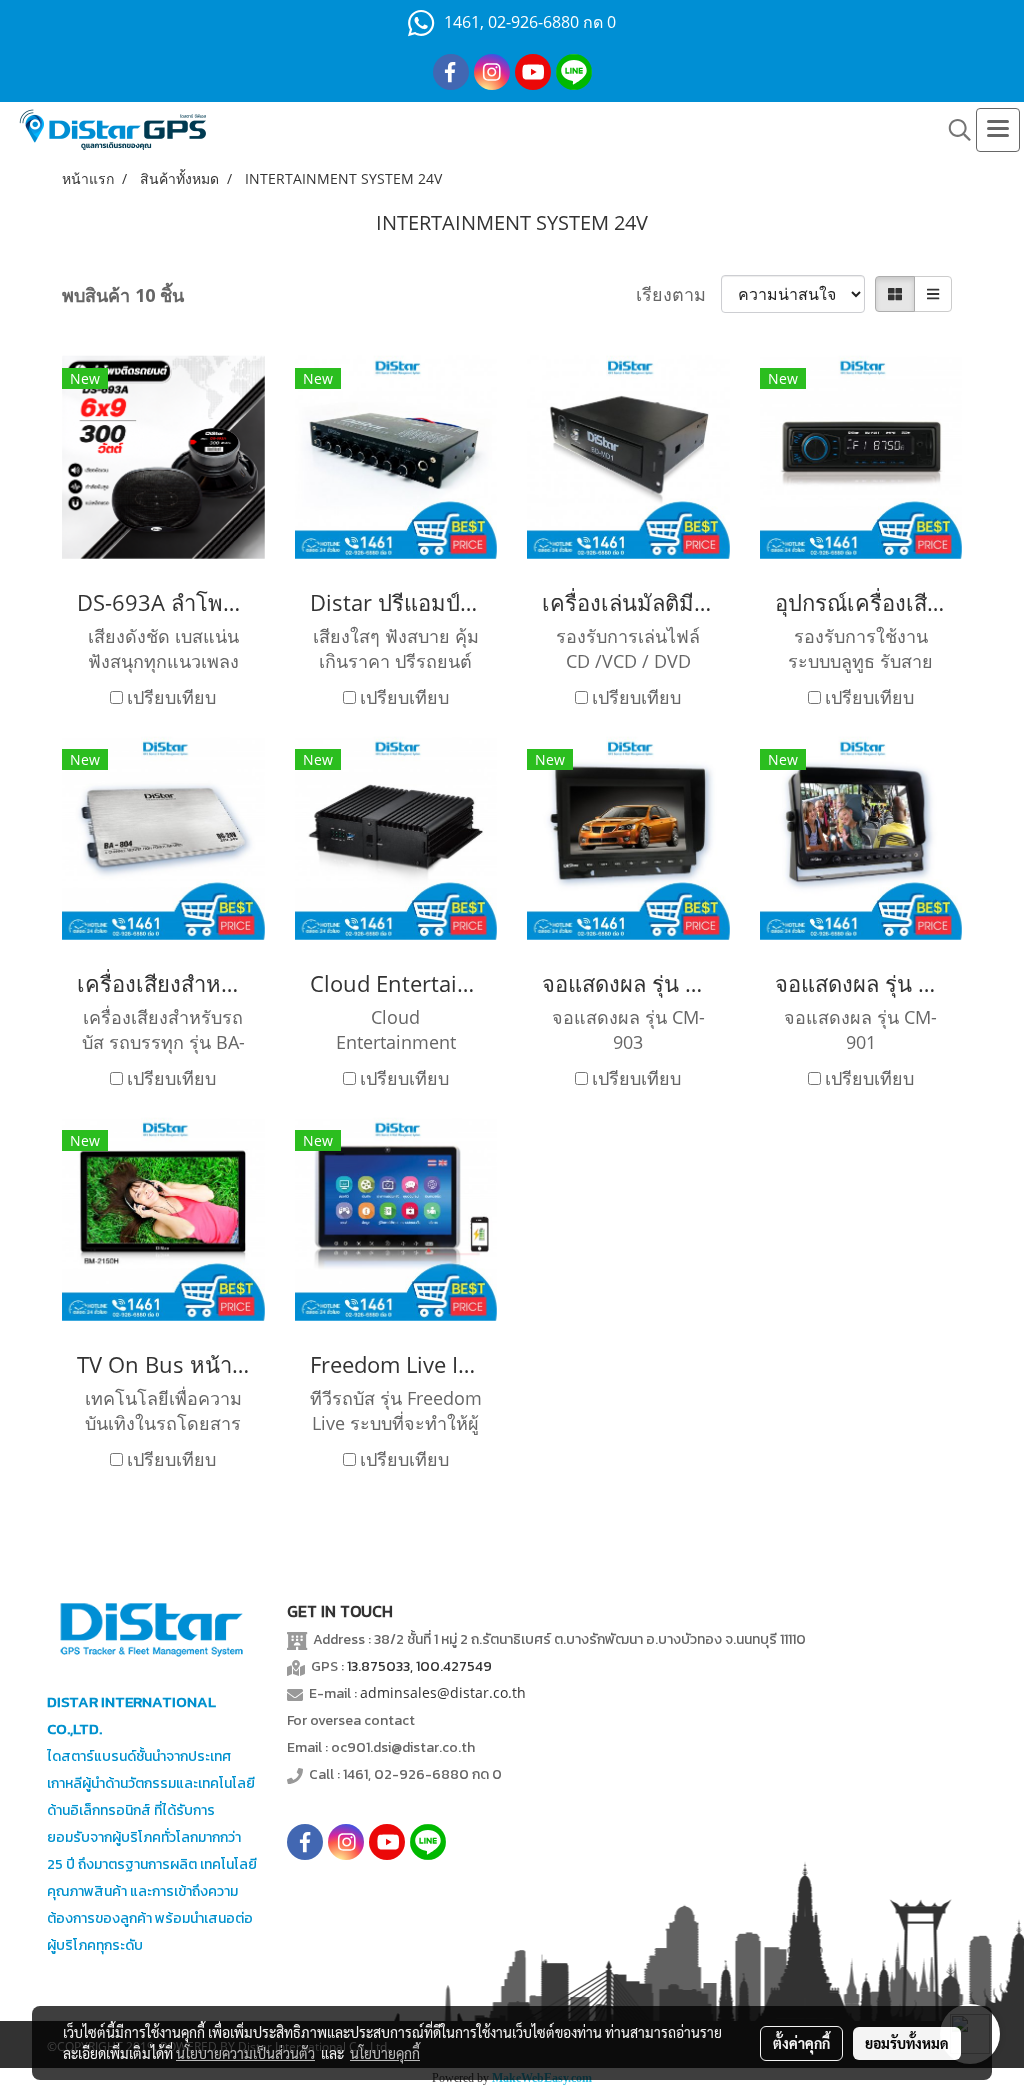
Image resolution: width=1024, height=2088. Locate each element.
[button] (953, 130)
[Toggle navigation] (998, 130)
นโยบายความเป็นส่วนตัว (245, 2053)
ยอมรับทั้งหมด (907, 2043)
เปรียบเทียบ (171, 697)
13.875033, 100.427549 (419, 1666)
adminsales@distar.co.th (443, 1692)
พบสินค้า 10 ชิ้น (123, 295)
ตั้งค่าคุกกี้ (801, 2043)
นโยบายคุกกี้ (385, 2053)
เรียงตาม (678, 294)
